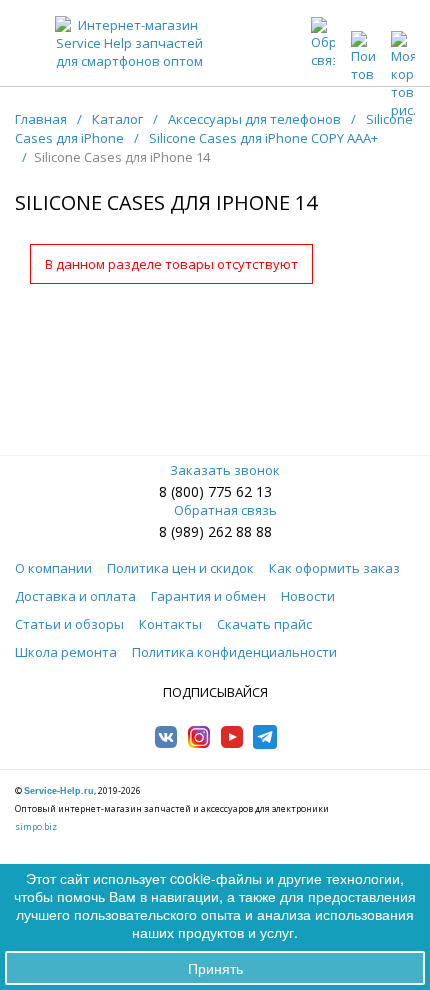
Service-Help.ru (59, 791)
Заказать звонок (225, 470)
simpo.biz (36, 826)
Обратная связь (225, 510)
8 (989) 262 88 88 (215, 531)
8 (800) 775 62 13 (215, 491)
